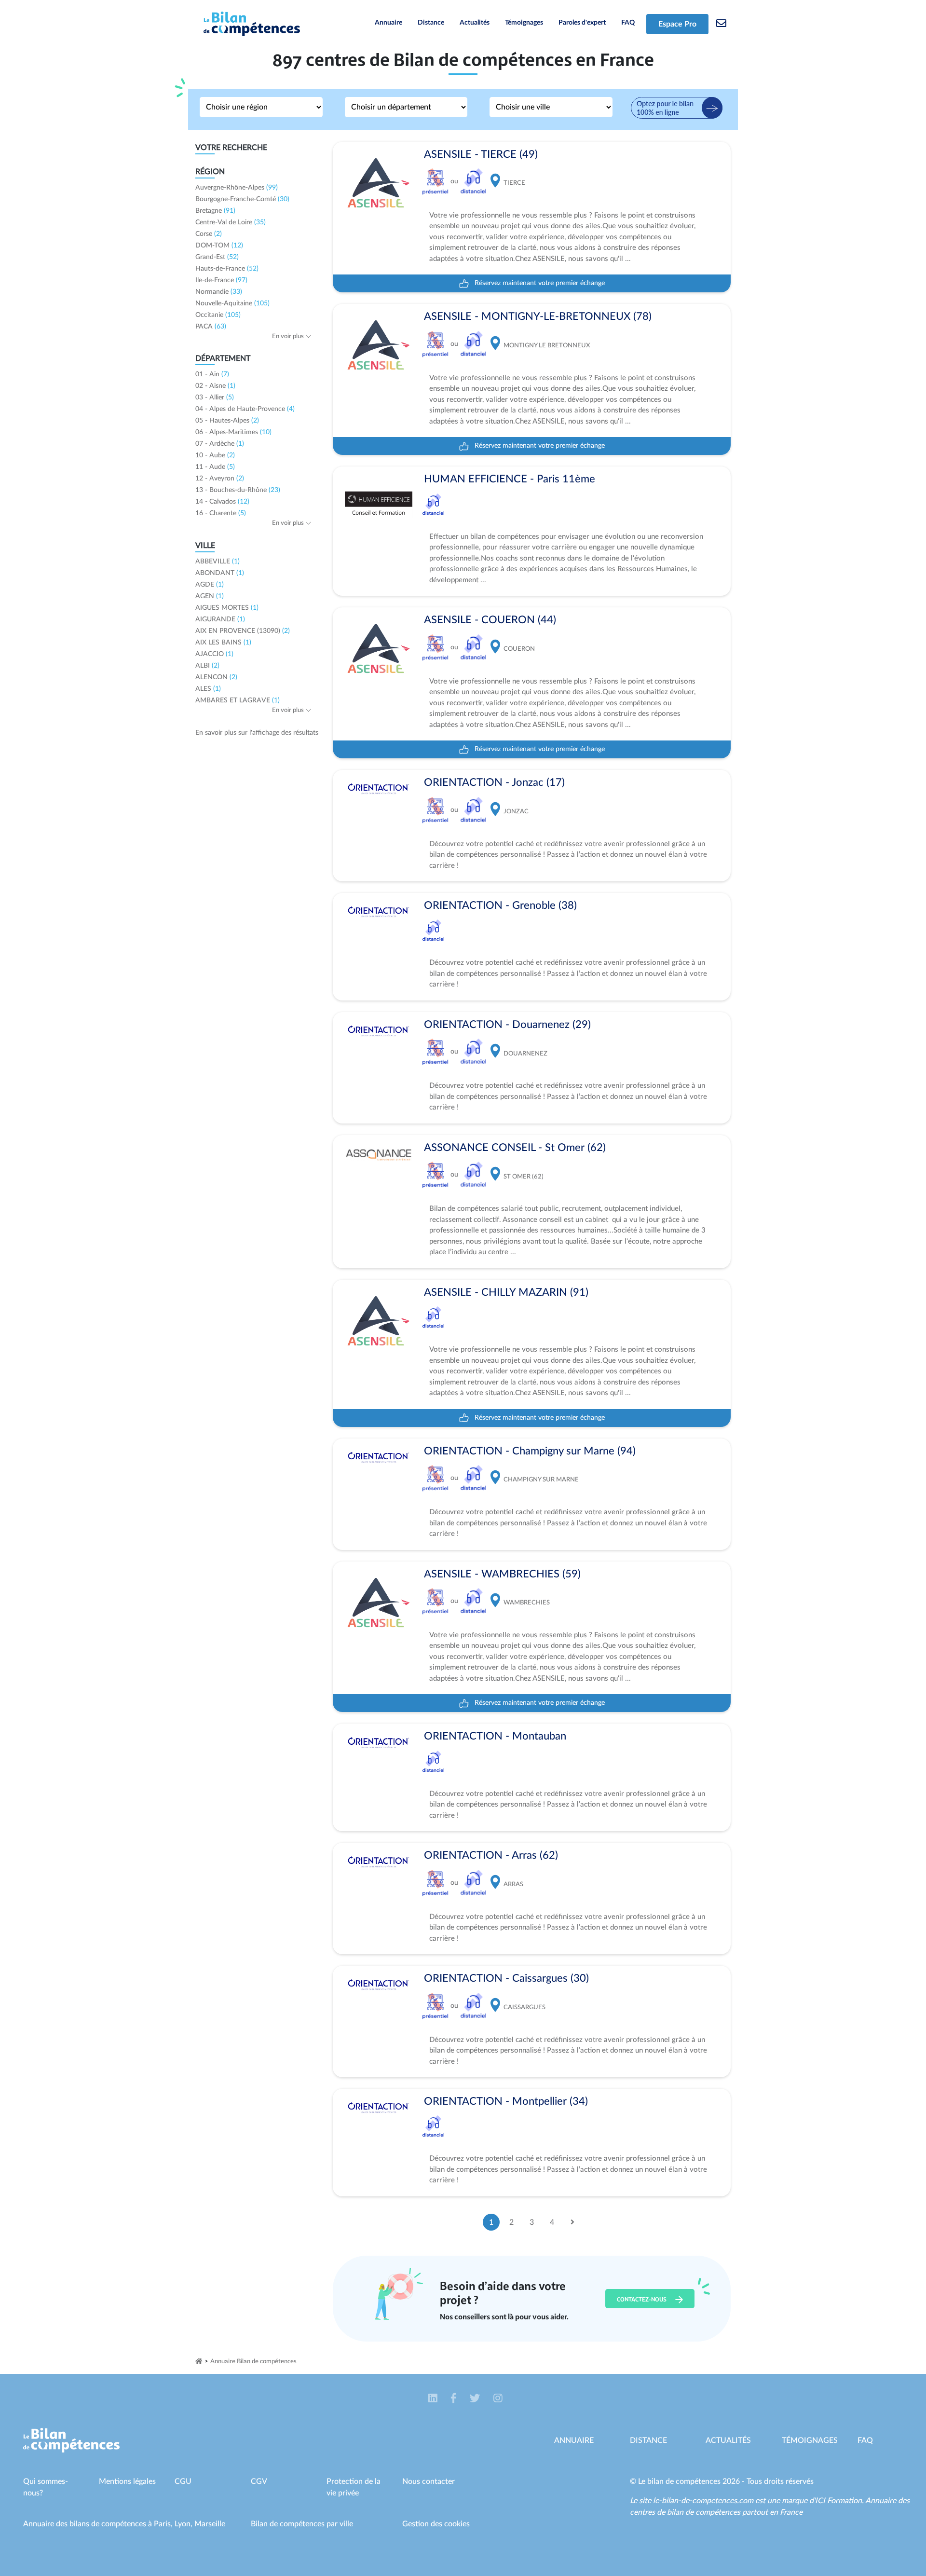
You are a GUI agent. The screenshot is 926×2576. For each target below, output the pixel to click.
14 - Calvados (222, 502)
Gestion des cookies (436, 2524)
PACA (211, 327)
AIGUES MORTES (227, 608)
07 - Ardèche (220, 444)
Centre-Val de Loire (231, 222)
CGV (259, 2481)
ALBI (207, 666)
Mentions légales (127, 2481)
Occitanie (218, 315)
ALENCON (216, 677)
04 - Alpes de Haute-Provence (245, 409)
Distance (431, 23)
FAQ (628, 23)
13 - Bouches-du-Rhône (238, 490)
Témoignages (524, 23)
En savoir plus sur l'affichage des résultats (257, 733)
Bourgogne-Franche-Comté (242, 199)
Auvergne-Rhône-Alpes (237, 188)
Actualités (475, 23)
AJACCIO (214, 654)
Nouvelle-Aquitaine (232, 303)
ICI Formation (838, 2501)
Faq (865, 2440)
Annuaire (388, 23)
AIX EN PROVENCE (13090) (243, 631)
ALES (208, 689)
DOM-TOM (219, 246)
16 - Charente (221, 513)
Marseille (210, 2524)
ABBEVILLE (218, 562)
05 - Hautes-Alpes (227, 421)
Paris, (164, 2524)
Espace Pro (677, 24)
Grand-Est (217, 257)
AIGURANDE (220, 619)
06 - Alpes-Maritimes (233, 432)
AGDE (210, 585)
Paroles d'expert (582, 23)
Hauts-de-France (227, 269)
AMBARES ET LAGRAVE (238, 700)
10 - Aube (215, 455)
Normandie (219, 292)
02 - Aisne (215, 386)
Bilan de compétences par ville (302, 2524)
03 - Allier (215, 397)
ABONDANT (220, 573)
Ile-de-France (221, 280)
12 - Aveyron (220, 479)
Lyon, (184, 2524)
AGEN (210, 596)
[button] (434, 2399)
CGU (183, 2481)
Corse (209, 234)
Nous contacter (429, 2481)
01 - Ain (212, 374)
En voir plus (289, 336)
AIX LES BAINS (223, 643)
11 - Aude (215, 467)
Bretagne (215, 211)
